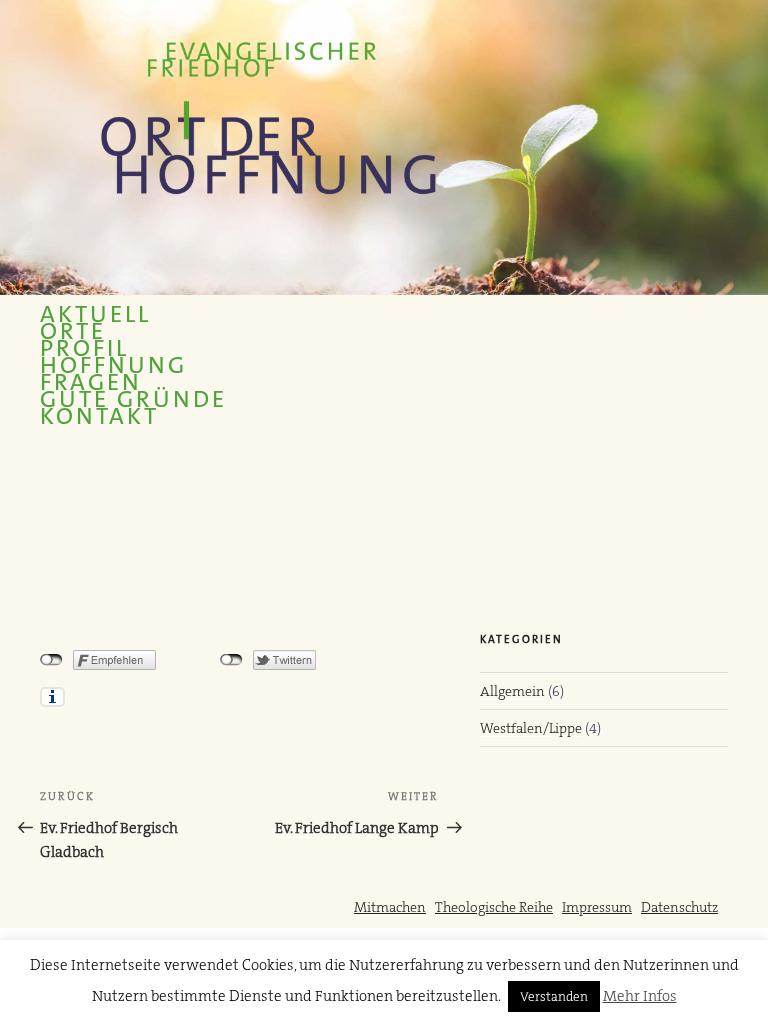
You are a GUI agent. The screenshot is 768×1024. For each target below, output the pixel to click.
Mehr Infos (640, 996)
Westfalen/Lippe (531, 728)
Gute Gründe (133, 399)
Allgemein (512, 691)
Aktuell (95, 314)
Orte (73, 331)
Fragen (91, 382)
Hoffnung (113, 365)
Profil (84, 348)
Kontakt (99, 416)
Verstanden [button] (554, 996)
